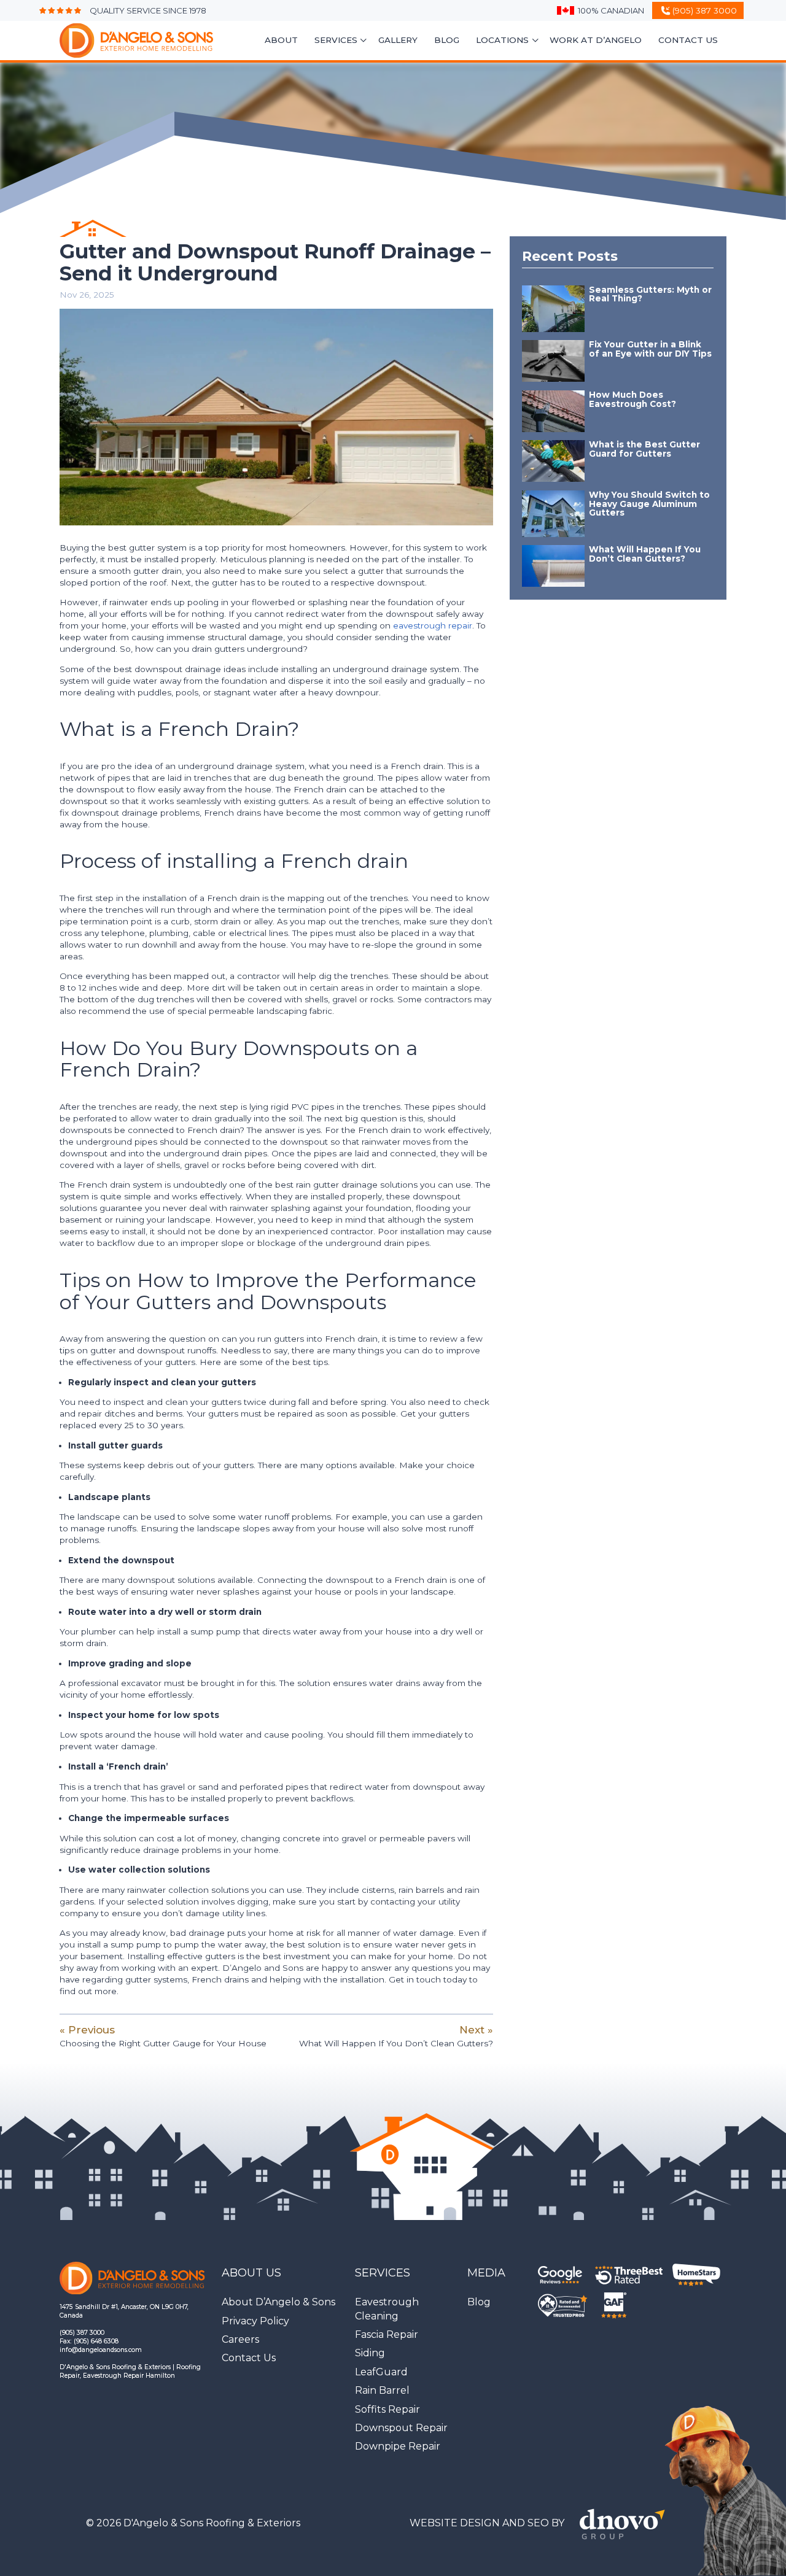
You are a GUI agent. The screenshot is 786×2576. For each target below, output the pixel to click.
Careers (240, 2339)
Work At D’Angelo (596, 40)
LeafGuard (381, 2372)
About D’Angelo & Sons (278, 2302)
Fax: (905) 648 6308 (89, 2341)
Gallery (398, 40)
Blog (447, 40)
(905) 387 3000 (82, 2333)
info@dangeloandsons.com (101, 2350)
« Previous (163, 2036)
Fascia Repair (387, 2334)
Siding (370, 2353)
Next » (396, 2036)
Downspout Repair (401, 2428)
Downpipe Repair (398, 2446)
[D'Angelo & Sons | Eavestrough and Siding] (124, 41)
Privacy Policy (255, 2321)
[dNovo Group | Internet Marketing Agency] (626, 2523)
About (281, 40)
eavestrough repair (433, 625)
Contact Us (688, 40)
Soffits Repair (387, 2409)
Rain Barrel (382, 2390)
